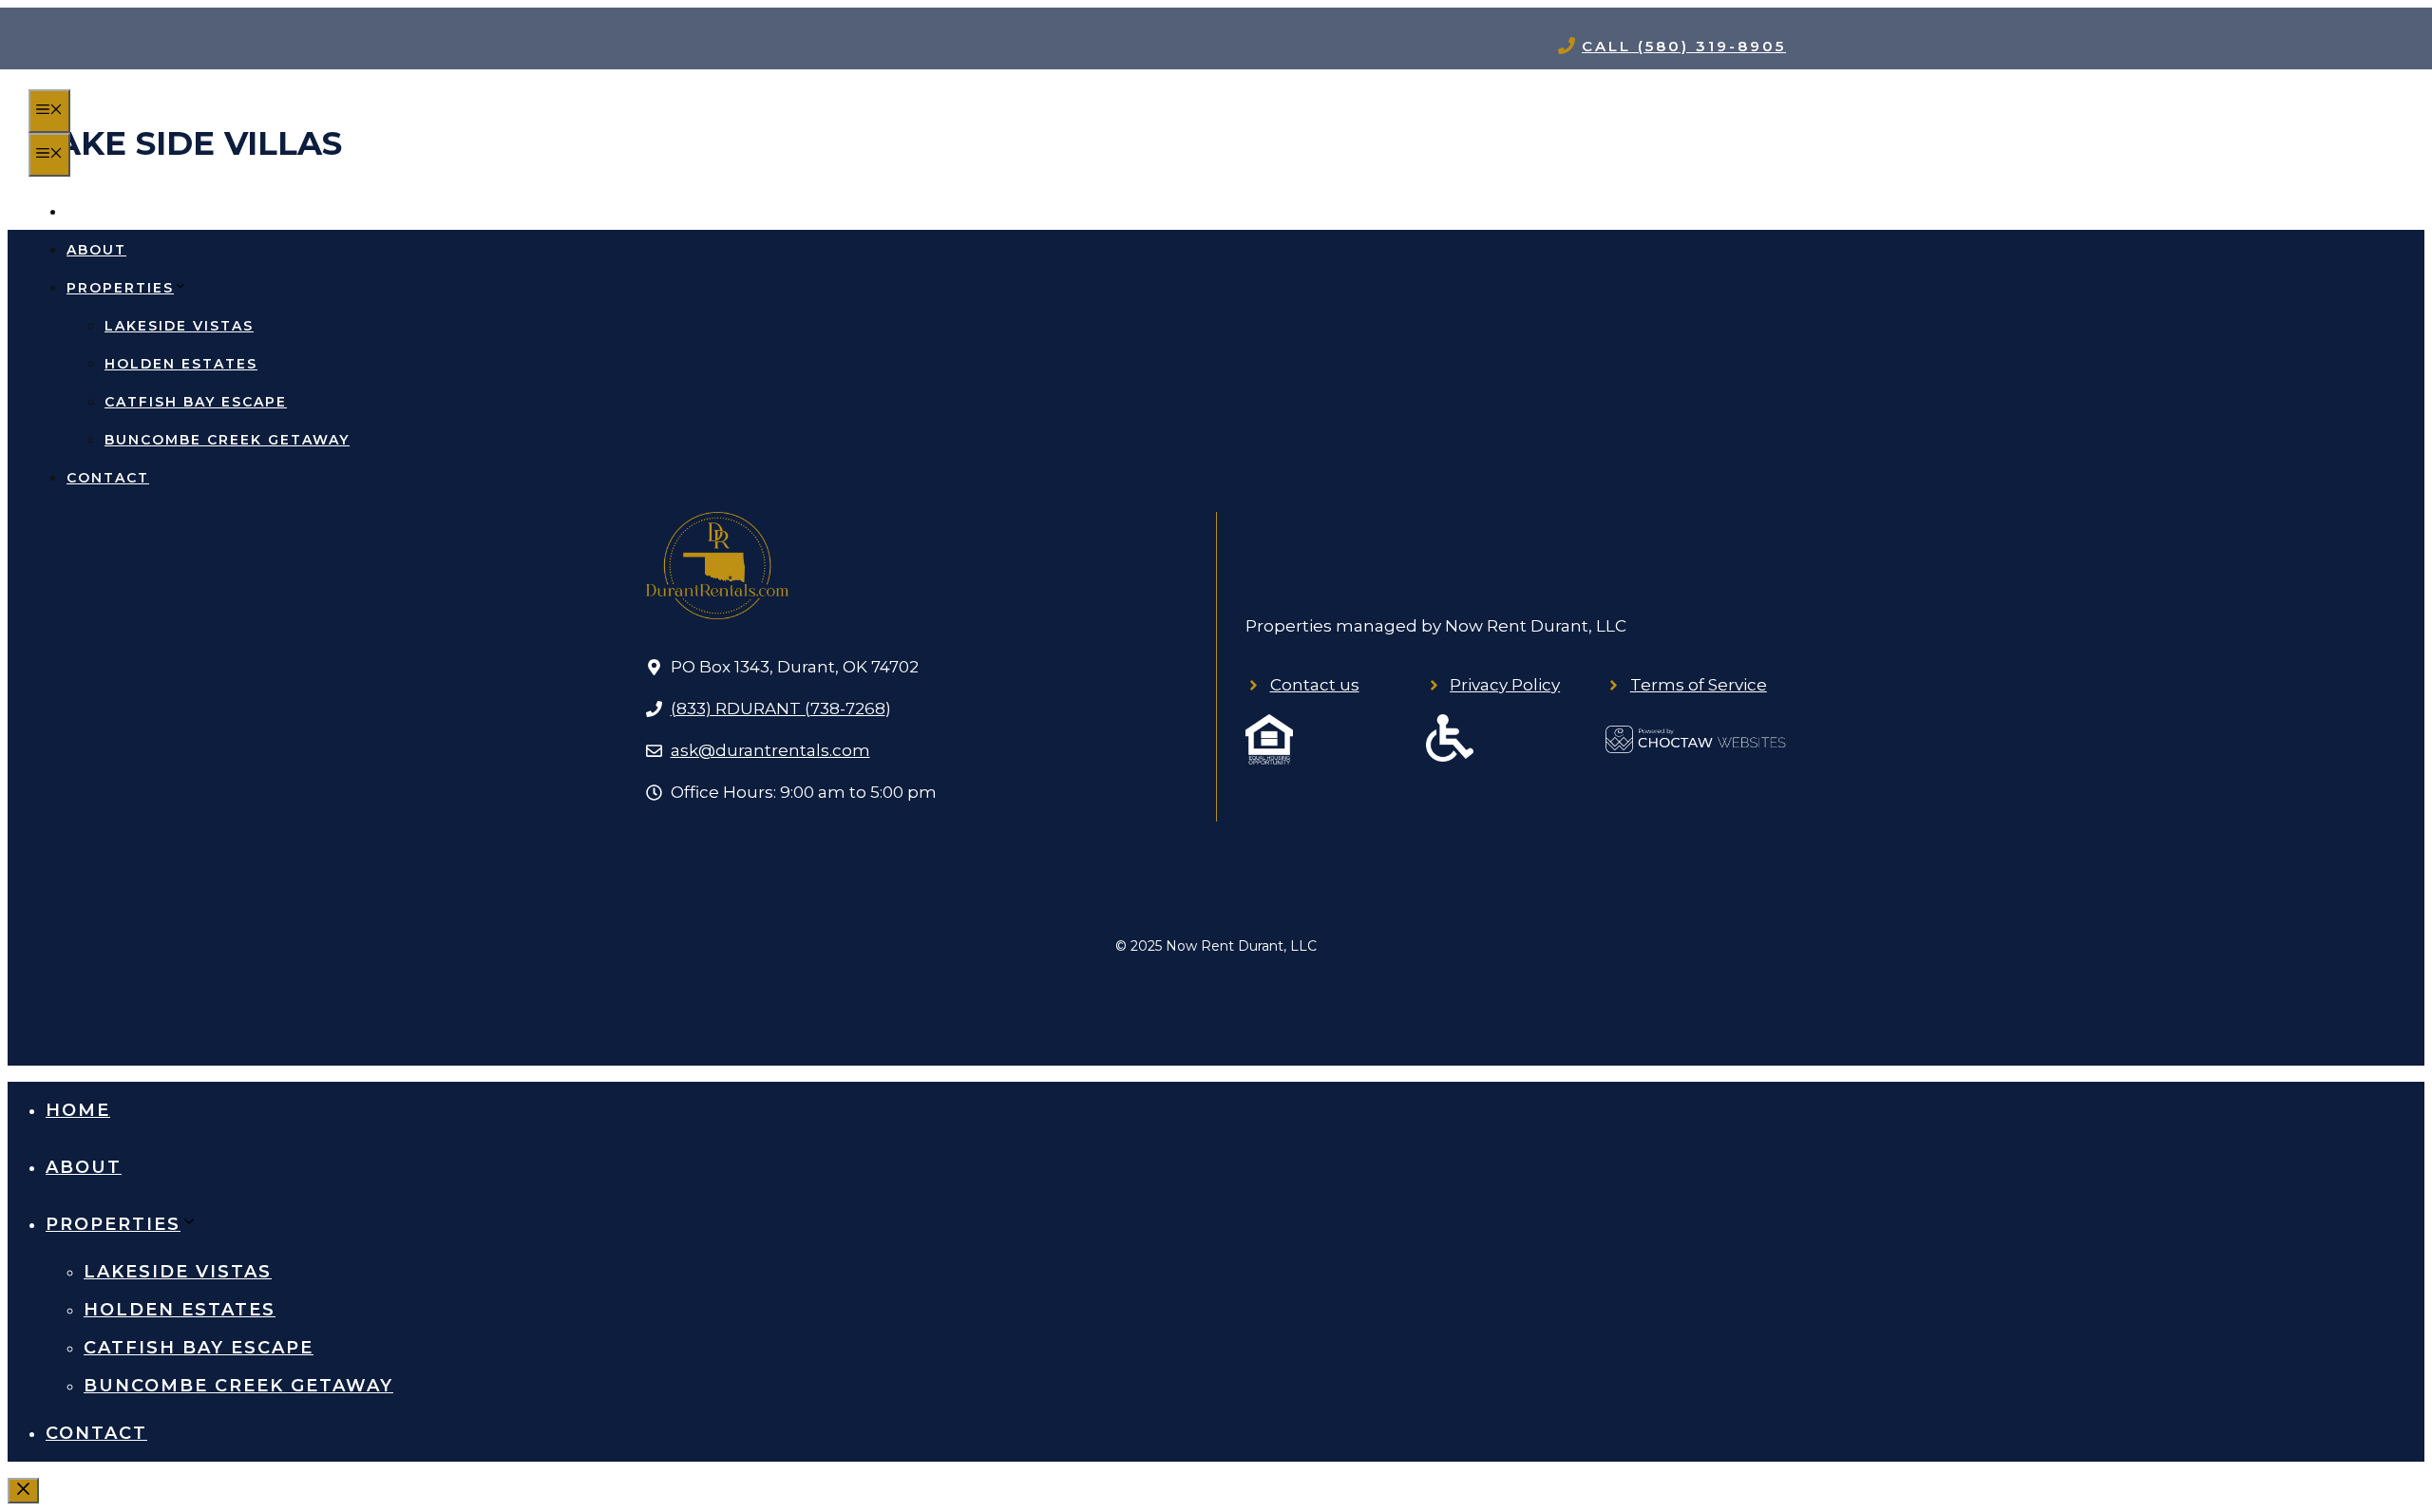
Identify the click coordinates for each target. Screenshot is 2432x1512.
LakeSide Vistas (179, 326)
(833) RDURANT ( (741, 709)
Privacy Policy (1505, 685)
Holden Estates (181, 364)
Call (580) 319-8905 (1684, 46)
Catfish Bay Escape (196, 402)
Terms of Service (1699, 685)
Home (92, 212)
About (96, 250)
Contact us (1315, 685)
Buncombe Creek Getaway (227, 440)
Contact (108, 478)
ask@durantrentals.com (770, 750)
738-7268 (848, 709)
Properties (120, 288)
